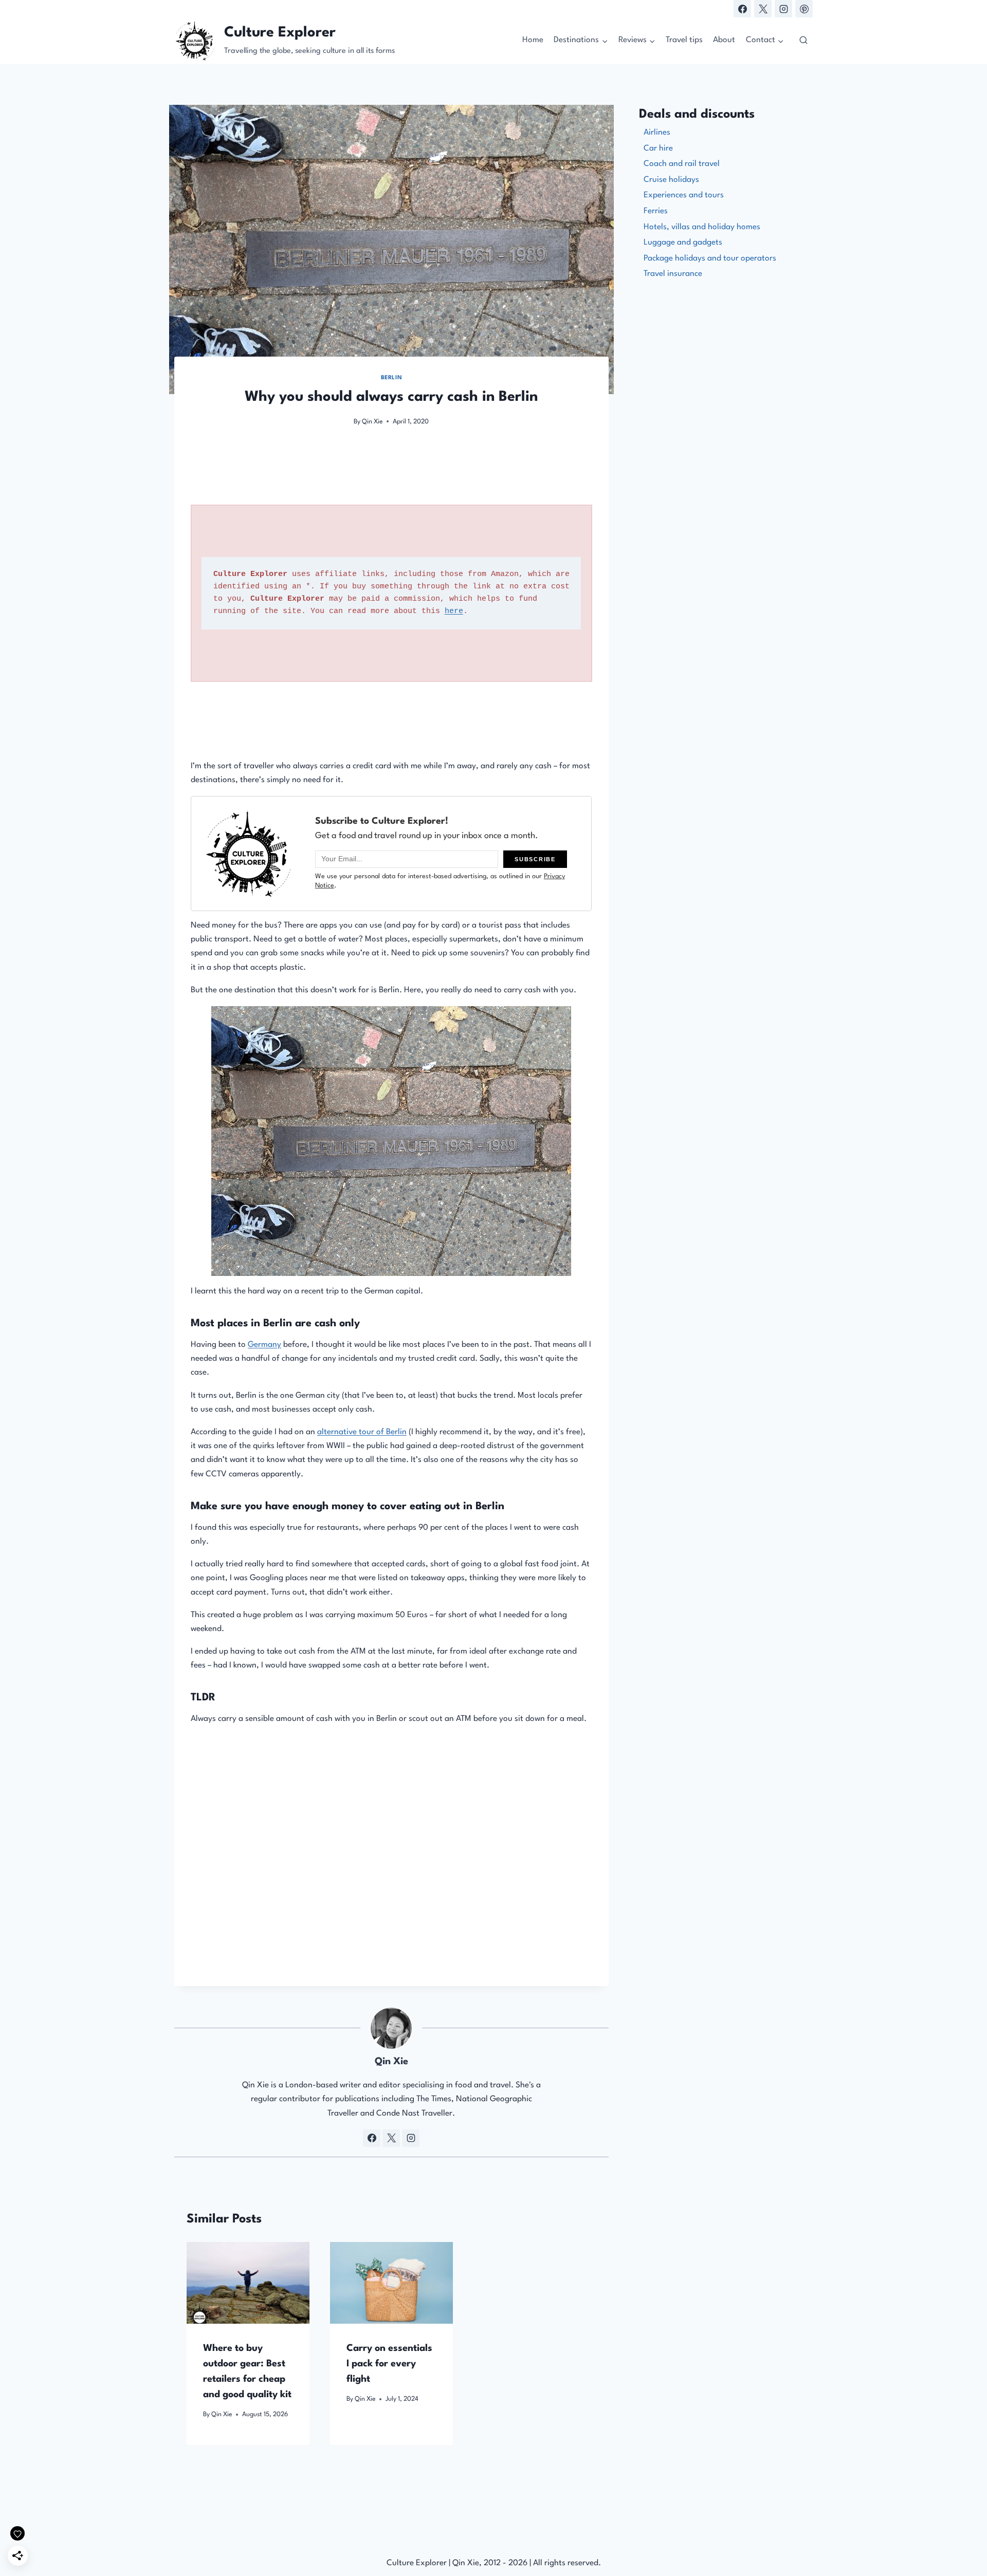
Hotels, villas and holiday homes (702, 227)
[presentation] (248, 2283)
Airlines (657, 133)
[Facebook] (742, 9)
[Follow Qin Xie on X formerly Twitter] (391, 2138)
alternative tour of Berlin (362, 1432)
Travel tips (684, 40)
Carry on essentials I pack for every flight (389, 2363)
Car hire (658, 149)
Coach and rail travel (682, 164)
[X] (763, 9)
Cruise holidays (671, 180)
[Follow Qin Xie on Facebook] (372, 2138)
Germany (264, 1345)
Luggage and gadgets (683, 243)
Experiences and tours (684, 195)
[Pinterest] (804, 9)
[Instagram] (783, 9)
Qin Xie (372, 422)
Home (533, 40)
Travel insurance (673, 274)
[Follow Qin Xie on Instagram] (411, 2138)
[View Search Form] (803, 41)
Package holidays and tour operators (710, 258)
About (724, 40)
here (454, 611)
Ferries (656, 211)
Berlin (392, 378)
